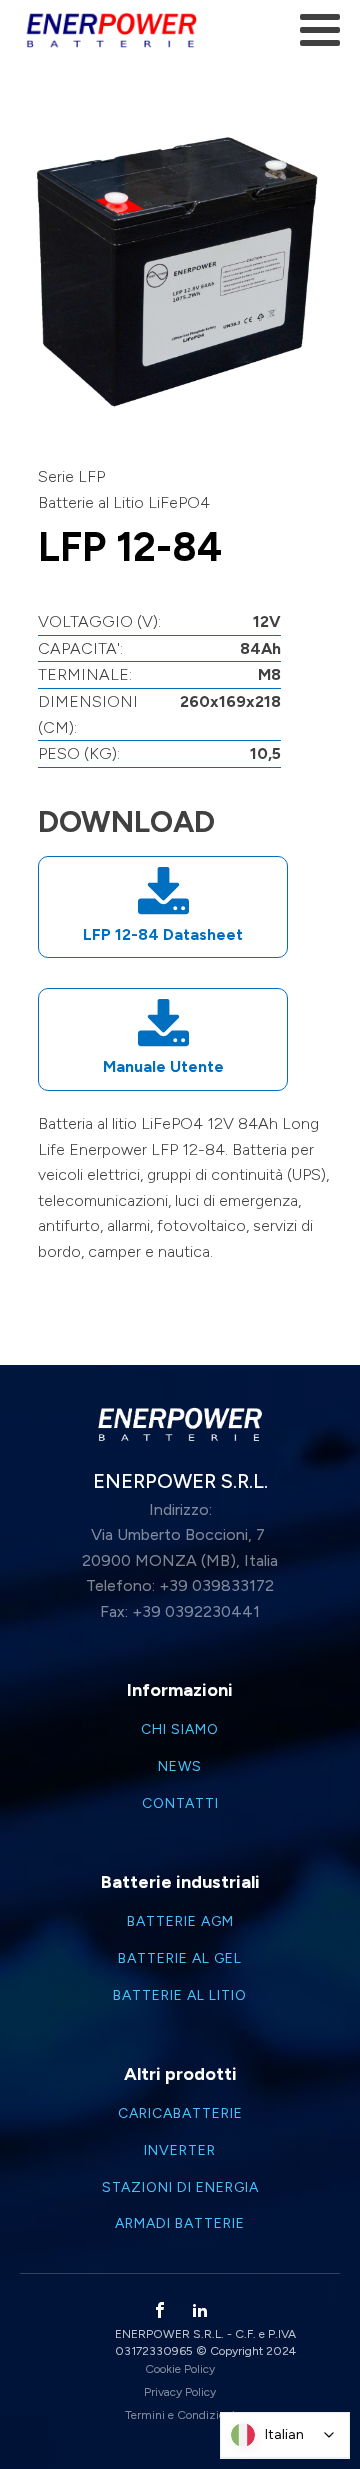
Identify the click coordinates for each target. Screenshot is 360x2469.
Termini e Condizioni (180, 2415)
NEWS (180, 1767)
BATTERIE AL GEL (180, 1959)
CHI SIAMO (180, 1730)
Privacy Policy (180, 2392)
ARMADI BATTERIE (180, 2224)
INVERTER (180, 2151)
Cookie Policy (180, 2369)
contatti (180, 1804)
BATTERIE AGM (180, 1922)
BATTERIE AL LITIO (180, 1996)
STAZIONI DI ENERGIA (180, 2188)
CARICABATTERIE (180, 2114)
